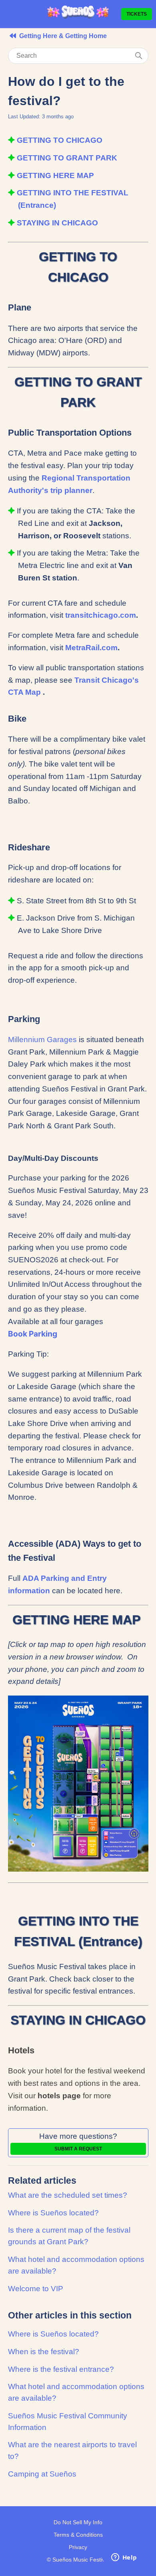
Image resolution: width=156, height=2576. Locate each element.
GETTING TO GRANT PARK (68, 158)
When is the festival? (44, 2352)
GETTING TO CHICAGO (61, 140)
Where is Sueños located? (53, 2213)
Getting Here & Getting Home (63, 36)
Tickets (137, 14)
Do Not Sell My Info (78, 2522)
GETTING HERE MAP (56, 175)
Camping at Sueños (42, 2474)
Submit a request (78, 2149)
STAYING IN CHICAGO (57, 223)
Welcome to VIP (36, 2289)
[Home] (78, 17)
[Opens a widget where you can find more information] (124, 2558)
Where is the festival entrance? (61, 2369)
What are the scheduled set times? (68, 2195)
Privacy (78, 2547)
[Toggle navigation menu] (9, 14)
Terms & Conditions (78, 2535)
